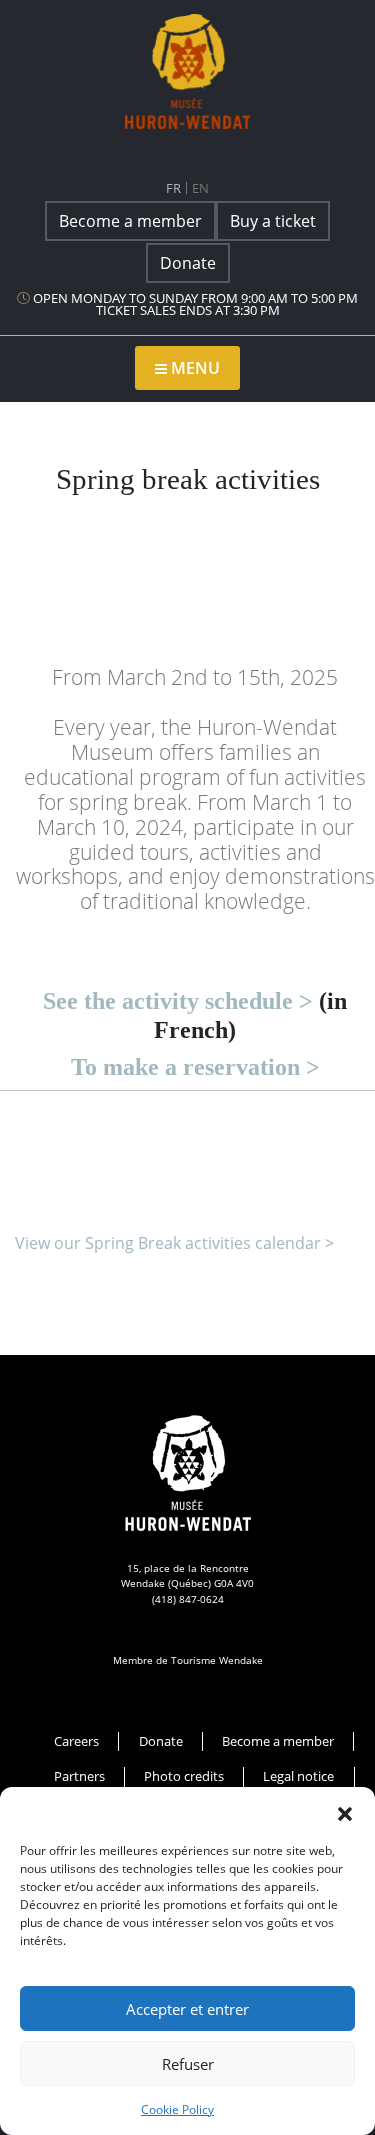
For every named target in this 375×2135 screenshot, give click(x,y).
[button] (345, 1812)
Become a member (130, 221)
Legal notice (298, 1776)
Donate (188, 263)
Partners (79, 1776)
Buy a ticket (273, 221)
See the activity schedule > (178, 1001)
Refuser (188, 2064)
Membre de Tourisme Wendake (188, 1660)
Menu (193, 368)
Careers (76, 1741)
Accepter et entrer (187, 2009)
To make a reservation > (195, 1067)
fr (173, 188)
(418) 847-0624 (188, 1599)
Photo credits (184, 1776)
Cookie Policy (177, 2109)
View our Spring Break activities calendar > (174, 1243)
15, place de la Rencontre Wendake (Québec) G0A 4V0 (187, 1575)
